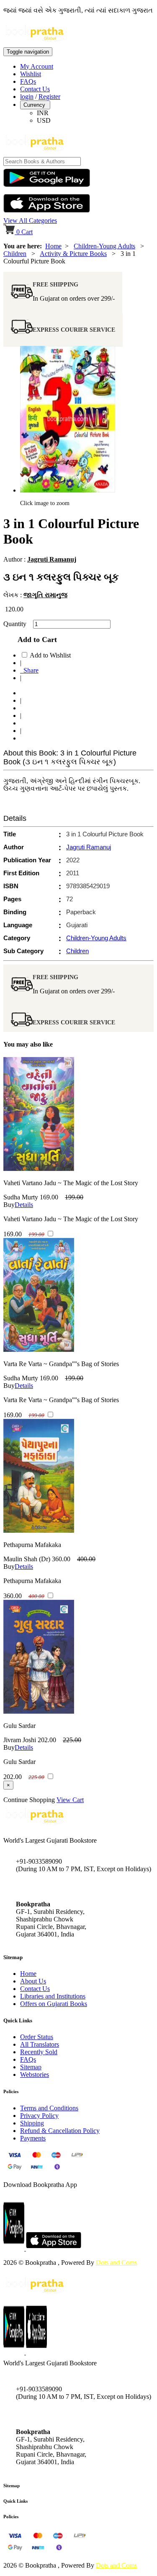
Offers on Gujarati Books (54, 2004)
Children (15, 254)
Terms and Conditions (49, 2108)
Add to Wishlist (50, 655)
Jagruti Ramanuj (52, 559)
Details (24, 1205)
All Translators (40, 2044)
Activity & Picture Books (73, 254)
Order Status (37, 2037)
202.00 (47, 1740)
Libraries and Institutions (53, 1996)
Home (53, 246)
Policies (11, 2517)
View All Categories (30, 220)
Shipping (32, 2123)
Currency (35, 105)
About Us (33, 1981)
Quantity (17, 624)
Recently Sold (39, 2052)
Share (29, 670)
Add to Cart (35, 639)
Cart (24, 232)
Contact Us (35, 89)
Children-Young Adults (104, 246)
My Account (37, 66)
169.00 (49, 1197)
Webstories (35, 2074)
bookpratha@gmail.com (48, 1886)
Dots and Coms (116, 2263)
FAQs (28, 81)
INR (43, 113)
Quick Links (15, 2501)
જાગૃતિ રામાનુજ (45, 595)
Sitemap (31, 2067)
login (27, 97)
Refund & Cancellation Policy (60, 2131)
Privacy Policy (39, 2116)
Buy (9, 1205)
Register (49, 97)
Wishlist (31, 74)
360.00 (61, 1559)
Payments (33, 2138)
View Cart (70, 1800)
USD (44, 120)
